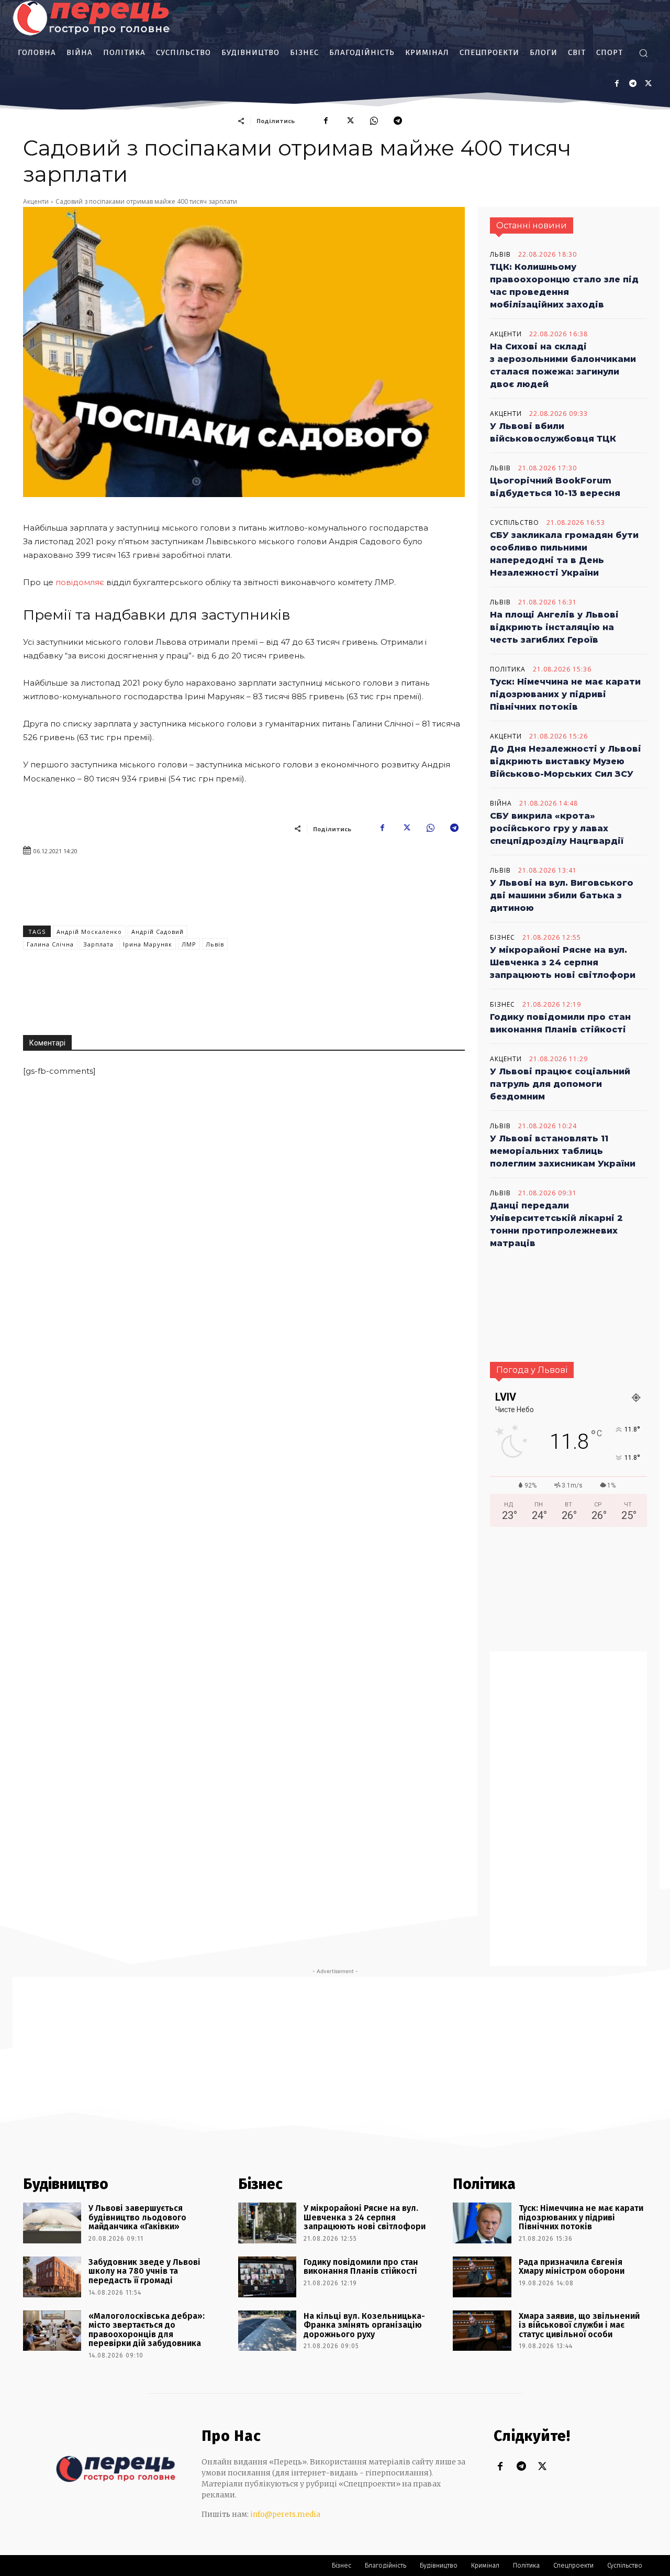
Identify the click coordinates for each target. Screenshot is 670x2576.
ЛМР (189, 944)
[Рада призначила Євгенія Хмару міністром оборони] (482, 2277)
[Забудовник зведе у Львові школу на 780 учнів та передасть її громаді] (52, 2277)
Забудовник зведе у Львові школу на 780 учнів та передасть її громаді (144, 2271)
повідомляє (80, 582)
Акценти (36, 201)
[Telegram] (398, 120)
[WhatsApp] (374, 120)
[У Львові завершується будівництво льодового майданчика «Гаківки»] (52, 2223)
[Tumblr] (633, 84)
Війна (501, 803)
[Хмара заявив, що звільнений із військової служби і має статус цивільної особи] (482, 2331)
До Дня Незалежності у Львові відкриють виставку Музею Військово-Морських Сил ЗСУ (566, 761)
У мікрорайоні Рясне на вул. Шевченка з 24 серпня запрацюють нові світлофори (563, 962)
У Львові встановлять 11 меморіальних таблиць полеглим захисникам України (563, 1151)
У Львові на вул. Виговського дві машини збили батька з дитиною (562, 895)
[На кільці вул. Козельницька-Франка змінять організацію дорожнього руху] (267, 2331)
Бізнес (502, 938)
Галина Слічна (50, 944)
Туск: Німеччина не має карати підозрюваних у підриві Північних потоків (565, 694)
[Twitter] (542, 2467)
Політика (508, 669)
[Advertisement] (354, 941)
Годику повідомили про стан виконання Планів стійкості (361, 2267)
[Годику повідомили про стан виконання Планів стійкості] (267, 2277)
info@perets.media (285, 2514)
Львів (215, 944)
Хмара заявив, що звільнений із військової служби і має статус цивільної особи (579, 2325)
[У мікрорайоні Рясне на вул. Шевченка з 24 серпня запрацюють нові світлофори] (267, 2223)
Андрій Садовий (158, 932)
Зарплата (98, 944)
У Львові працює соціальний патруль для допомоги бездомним (560, 1084)
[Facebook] (617, 84)
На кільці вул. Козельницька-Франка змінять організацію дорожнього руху (364, 2325)
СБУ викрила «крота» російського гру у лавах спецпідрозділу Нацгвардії (557, 828)
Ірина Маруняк (148, 944)
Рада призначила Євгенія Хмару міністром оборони (572, 2267)
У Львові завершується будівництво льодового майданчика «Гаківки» (137, 2217)
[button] (643, 53)
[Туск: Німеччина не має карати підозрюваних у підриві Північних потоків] (482, 2223)
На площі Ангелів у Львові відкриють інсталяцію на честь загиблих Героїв (554, 627)
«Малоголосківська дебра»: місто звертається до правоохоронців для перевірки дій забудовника (147, 2330)
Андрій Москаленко (89, 932)
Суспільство (515, 523)
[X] (648, 84)
